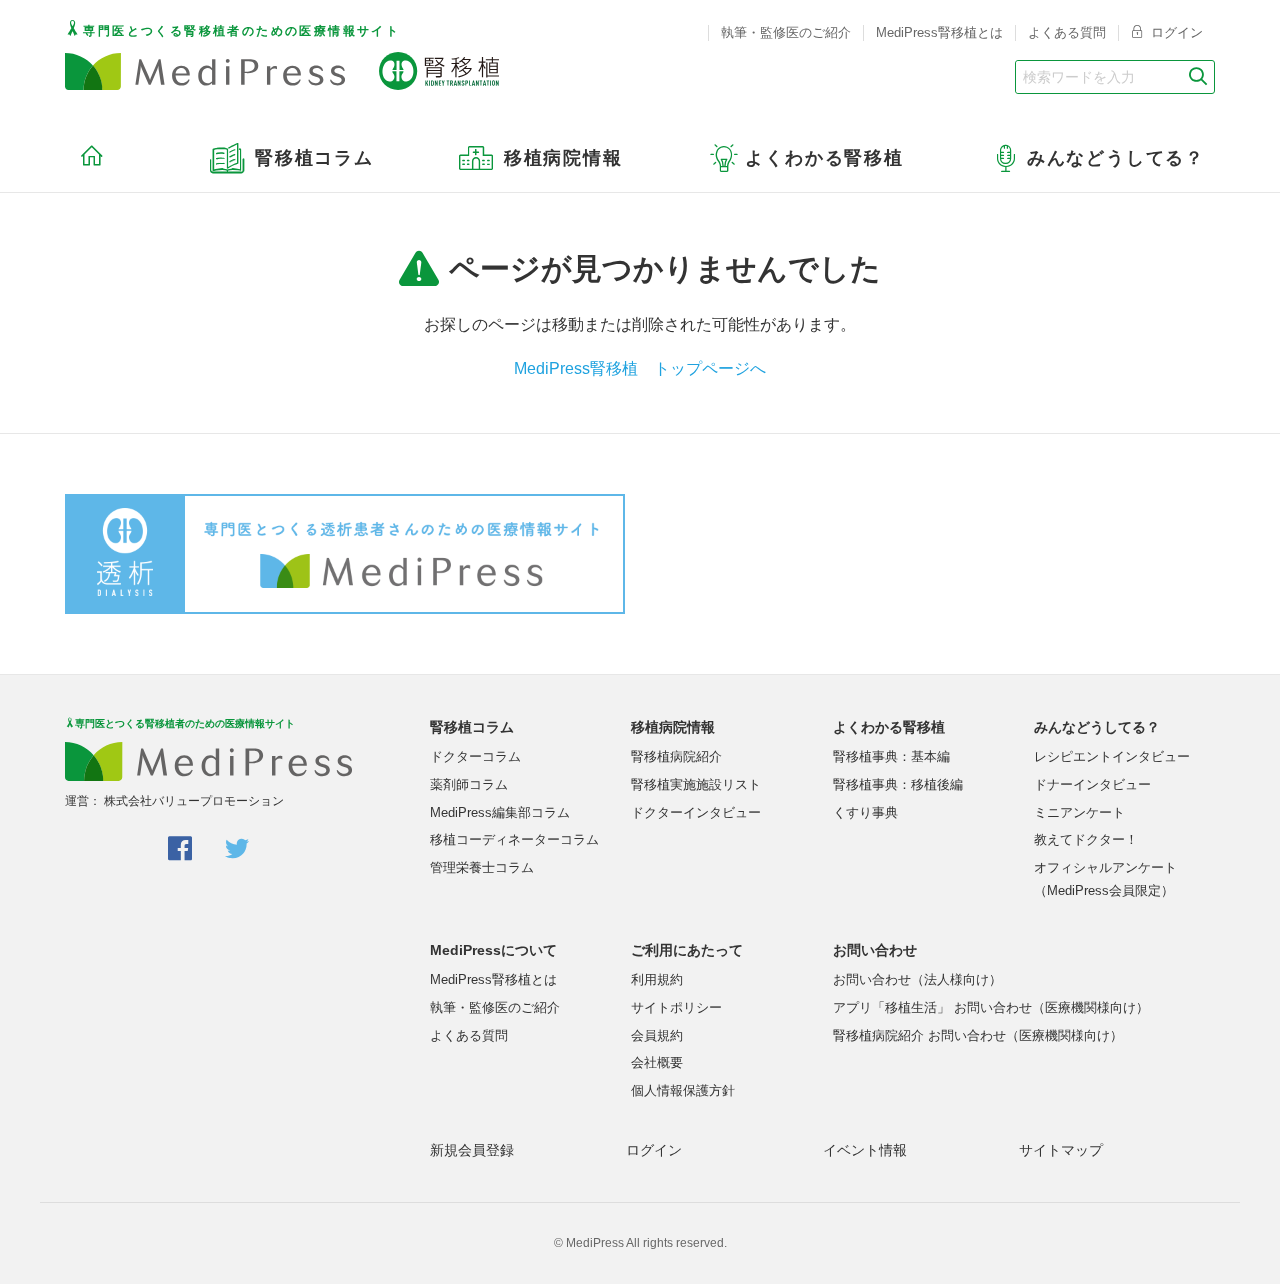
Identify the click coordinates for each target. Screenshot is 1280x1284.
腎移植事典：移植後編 (898, 784)
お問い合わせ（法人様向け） (917, 979)
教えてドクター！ (1086, 839)
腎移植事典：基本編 (891, 756)
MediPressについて (493, 950)
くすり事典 (865, 812)
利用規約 (657, 979)
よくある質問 (1067, 32)
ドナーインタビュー (1092, 784)
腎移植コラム (472, 727)
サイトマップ (1061, 1150)
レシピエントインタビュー (1112, 756)
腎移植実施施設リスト (696, 784)
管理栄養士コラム (482, 867)
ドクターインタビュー (696, 812)
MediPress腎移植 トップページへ (640, 368)
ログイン (1175, 32)
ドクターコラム (475, 756)
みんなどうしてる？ (1097, 727)
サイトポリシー (676, 1007)
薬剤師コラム (469, 784)
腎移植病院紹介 (676, 756)
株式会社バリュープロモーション (194, 801)
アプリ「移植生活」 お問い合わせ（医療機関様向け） (991, 1007)
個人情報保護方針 (683, 1090)
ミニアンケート (1079, 812)
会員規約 (657, 1035)
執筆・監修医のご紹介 (786, 32)
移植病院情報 (673, 727)
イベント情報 (865, 1150)
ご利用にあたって (687, 950)
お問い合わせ (875, 950)
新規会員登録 (472, 1150)
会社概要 (657, 1062)
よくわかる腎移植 (889, 727)
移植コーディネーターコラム (514, 839)
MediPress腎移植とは (939, 32)
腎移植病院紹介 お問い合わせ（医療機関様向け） (978, 1035)
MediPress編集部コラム (500, 812)
